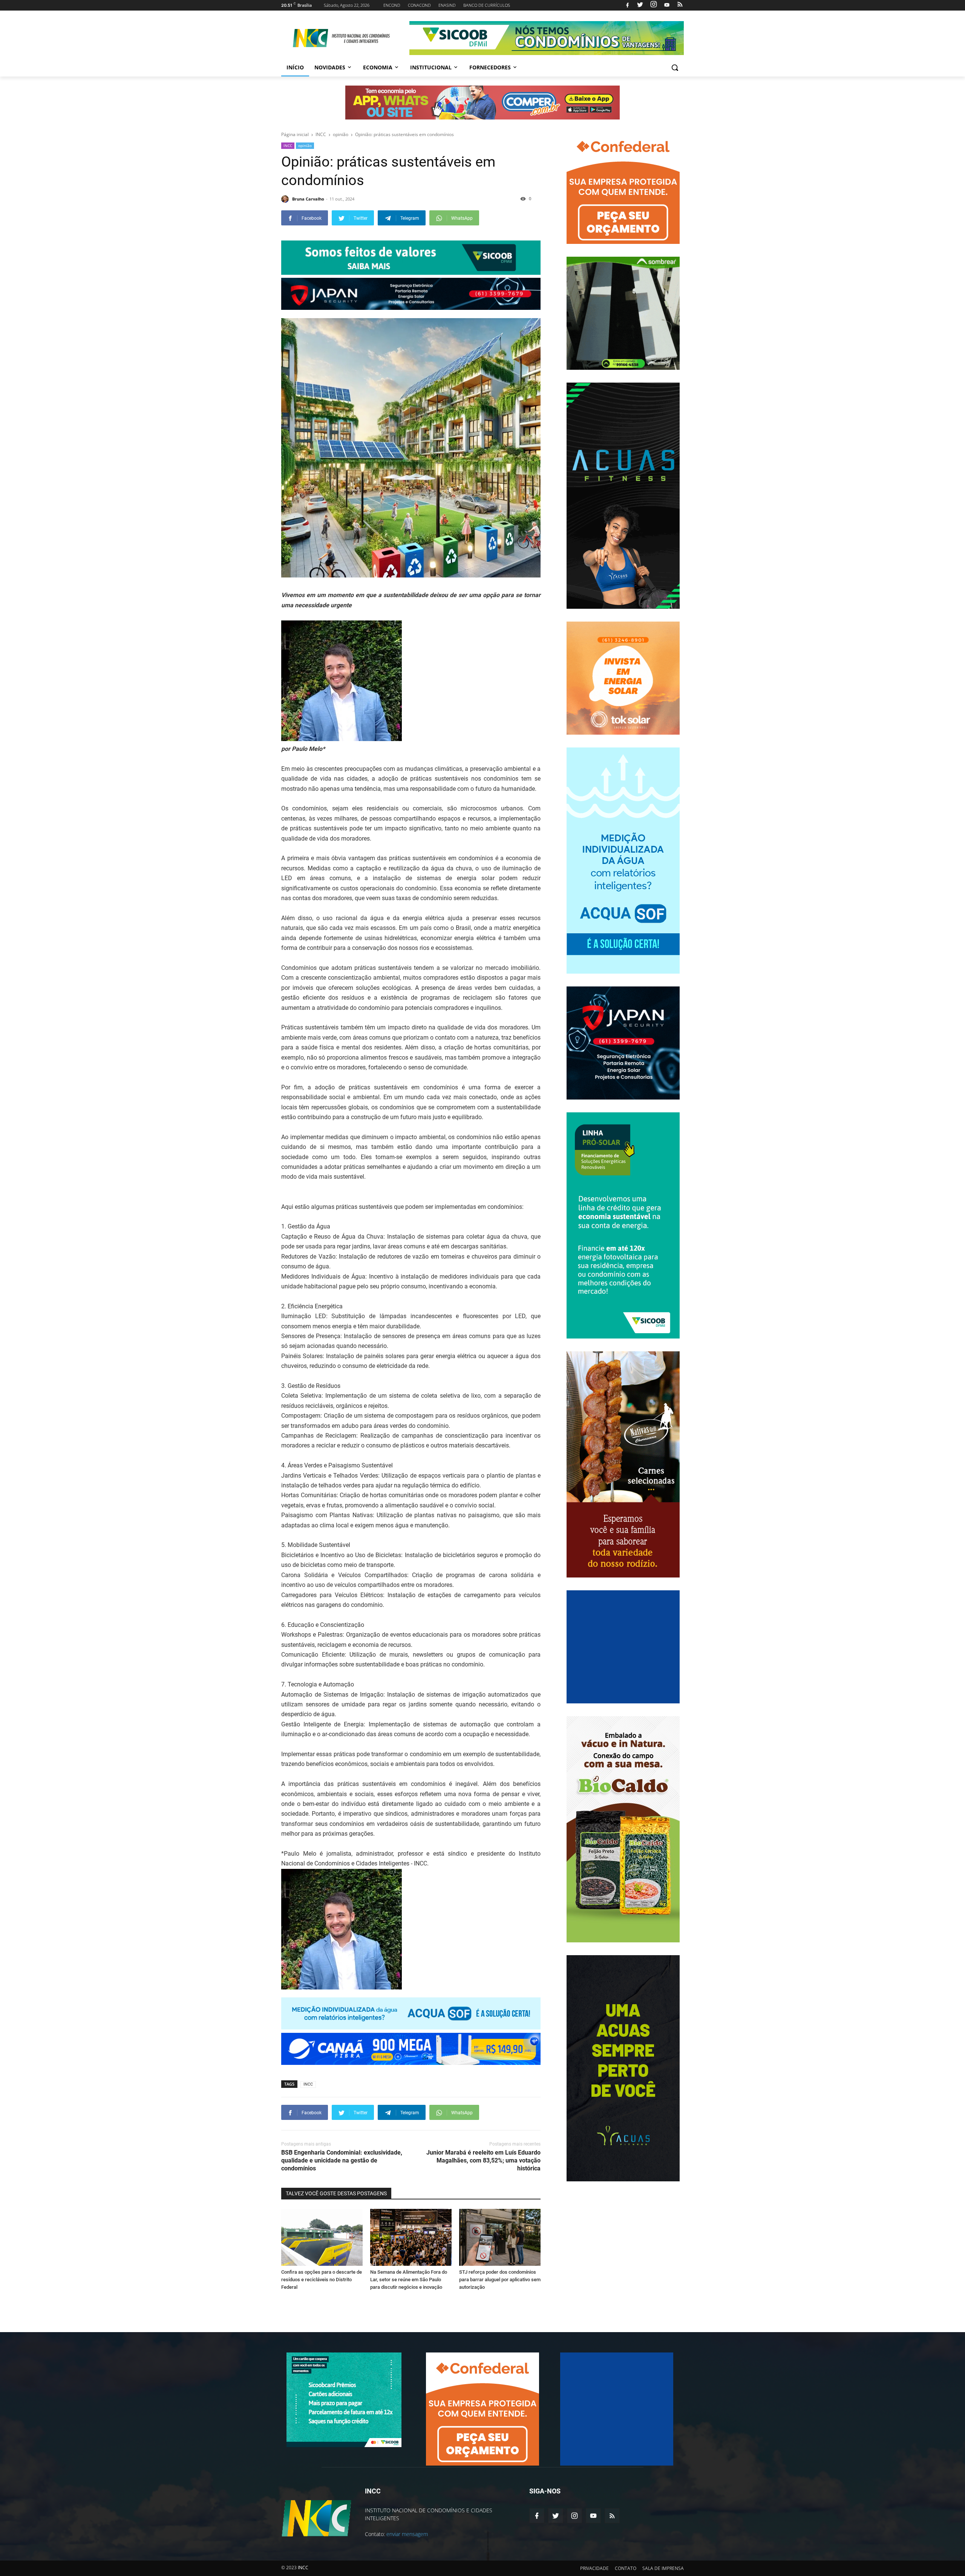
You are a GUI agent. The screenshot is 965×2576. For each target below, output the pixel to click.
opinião (305, 145)
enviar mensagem (407, 2534)
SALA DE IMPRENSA (663, 2568)
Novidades (330, 67)
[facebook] (627, 5)
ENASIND (447, 5)
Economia (378, 67)
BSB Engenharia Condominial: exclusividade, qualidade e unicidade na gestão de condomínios (342, 2160)
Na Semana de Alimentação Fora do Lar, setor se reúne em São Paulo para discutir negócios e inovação (409, 2280)
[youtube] (667, 5)
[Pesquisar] (675, 67)
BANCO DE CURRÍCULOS (487, 5)
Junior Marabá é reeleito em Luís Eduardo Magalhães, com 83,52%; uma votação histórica (483, 2160)
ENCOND (392, 5)
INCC (288, 145)
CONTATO (626, 2568)
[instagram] (654, 5)
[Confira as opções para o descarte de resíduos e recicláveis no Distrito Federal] (322, 2237)
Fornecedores (490, 67)
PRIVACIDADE (594, 2568)
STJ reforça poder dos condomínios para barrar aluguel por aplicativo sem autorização (500, 2280)
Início (295, 67)
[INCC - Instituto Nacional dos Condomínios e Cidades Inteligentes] (342, 38)
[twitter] (640, 5)
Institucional (431, 67)
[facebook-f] (537, 2516)
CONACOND (419, 5)
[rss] (679, 5)
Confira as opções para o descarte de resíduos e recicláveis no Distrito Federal (322, 2280)
